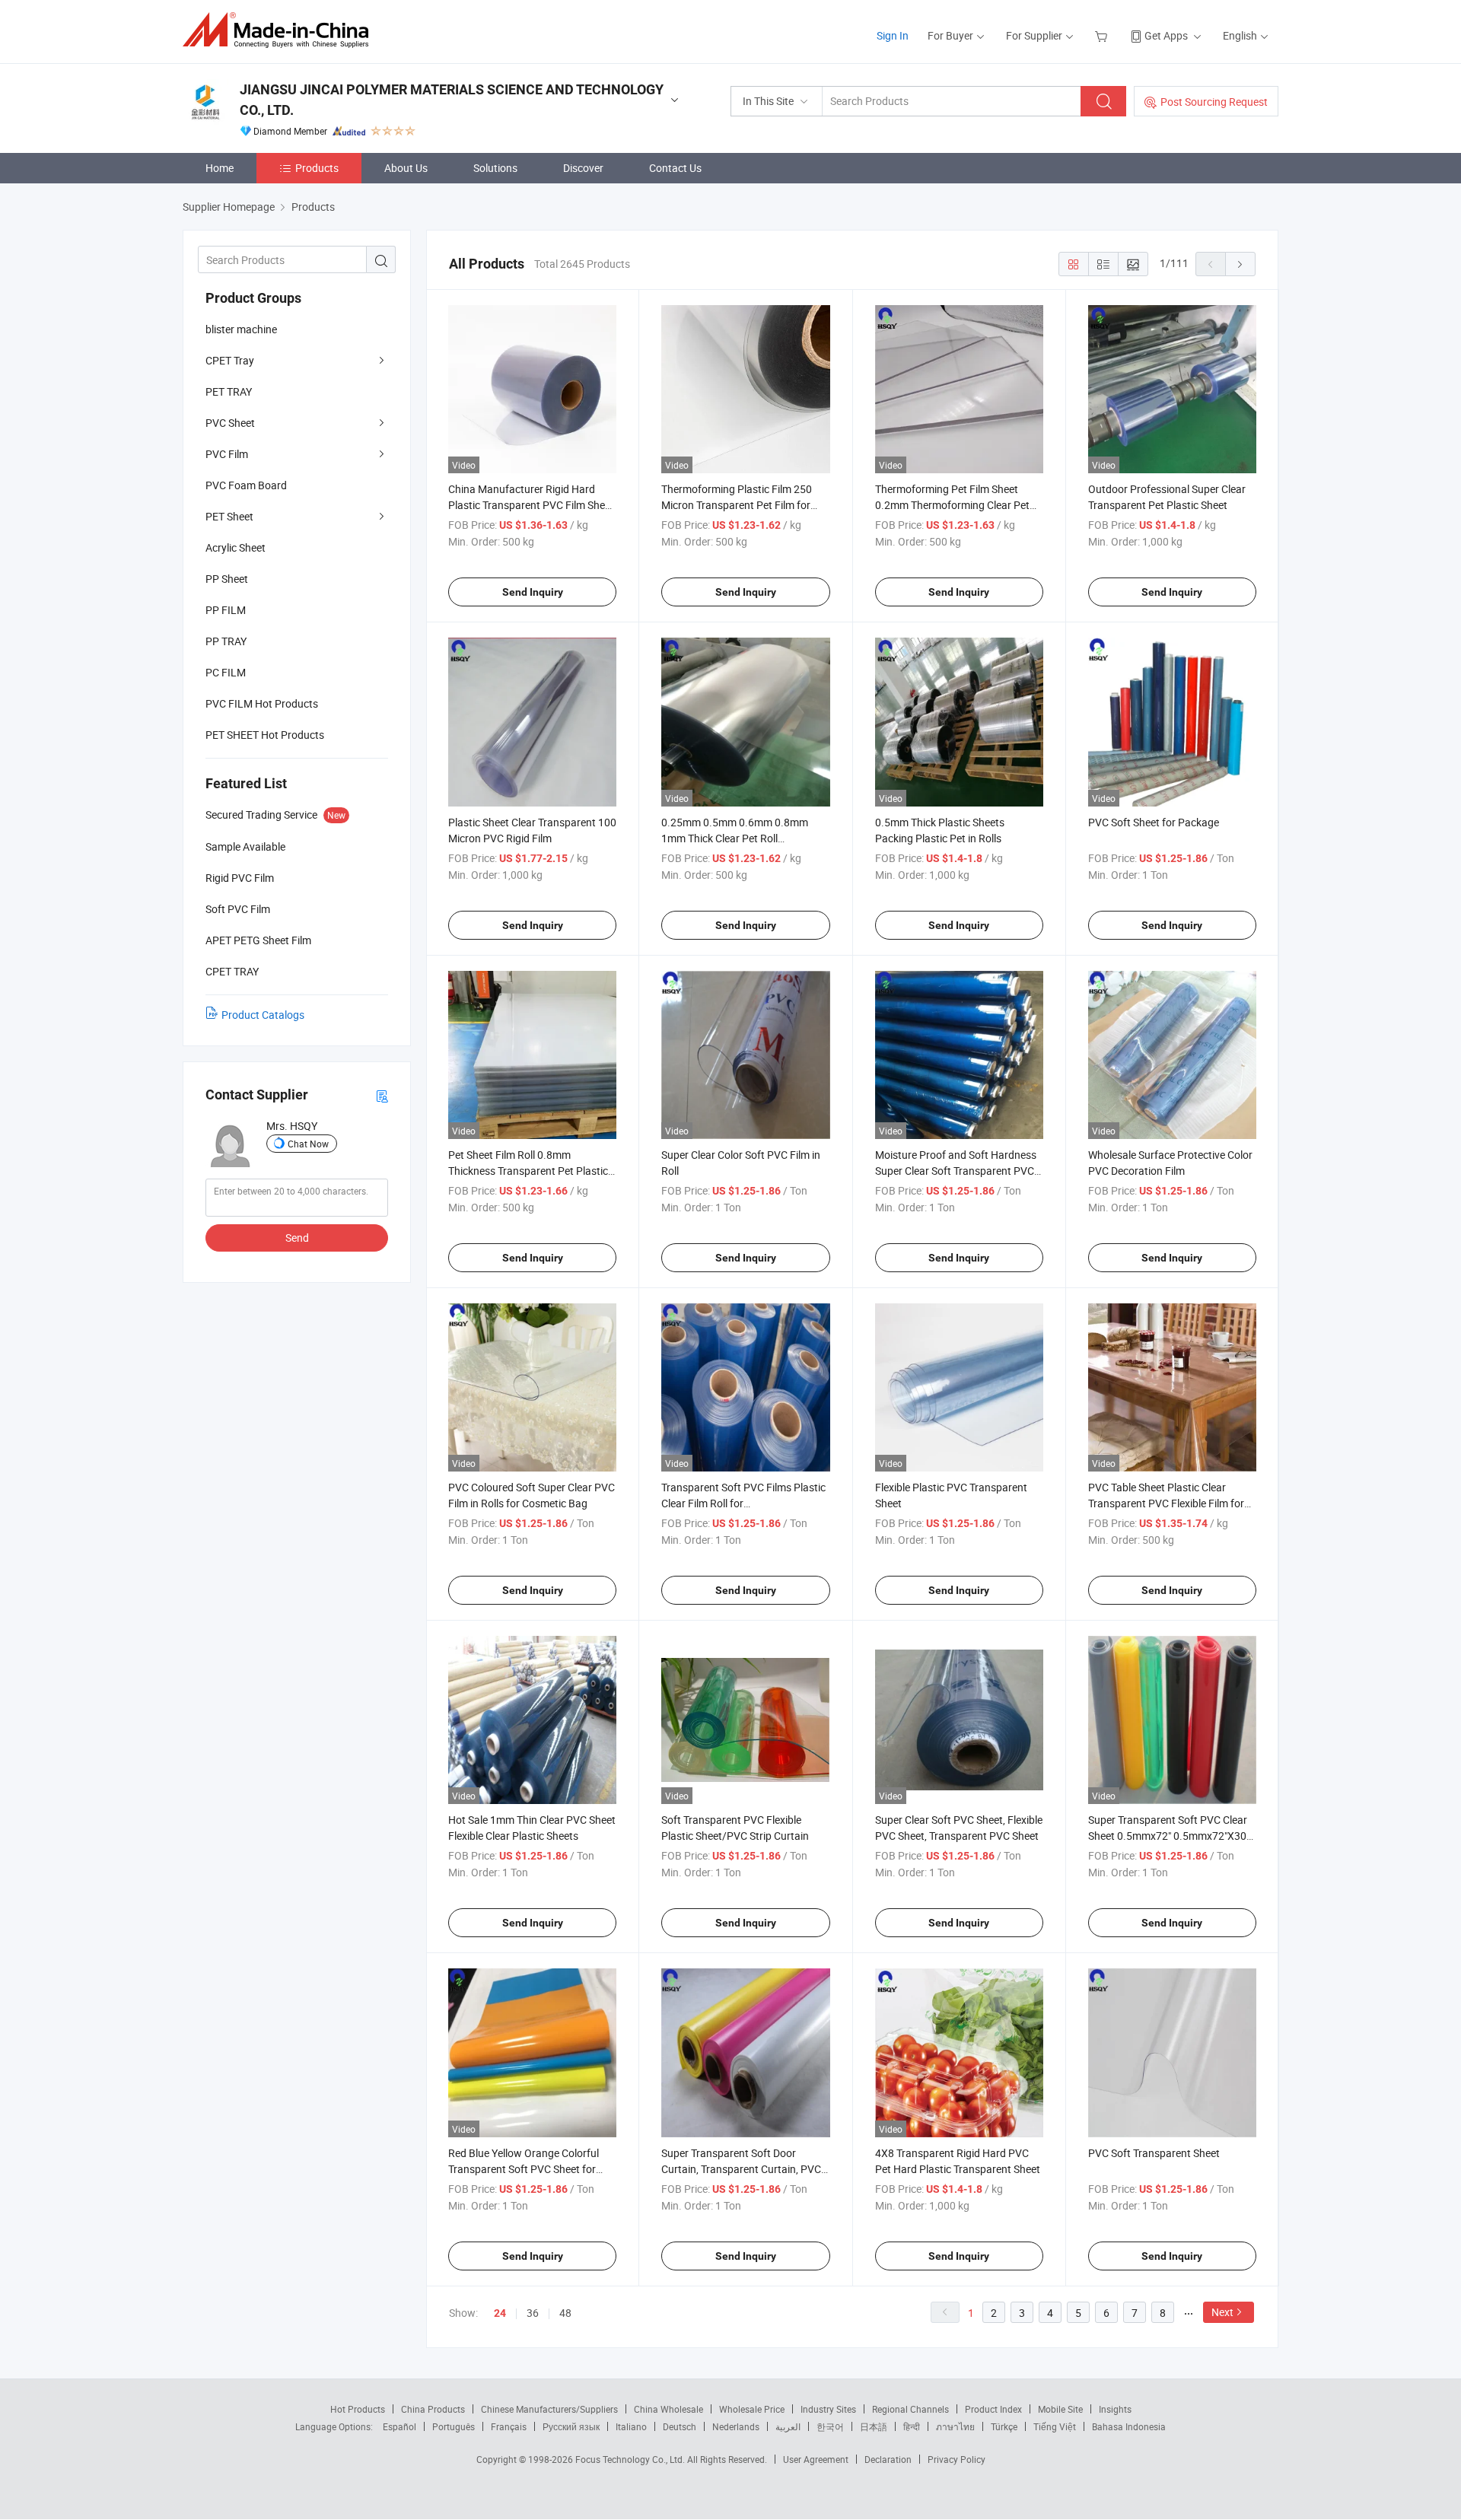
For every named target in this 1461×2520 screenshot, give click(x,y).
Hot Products (358, 2409)
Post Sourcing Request (1214, 102)
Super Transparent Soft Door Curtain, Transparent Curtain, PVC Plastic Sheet (741, 2169)
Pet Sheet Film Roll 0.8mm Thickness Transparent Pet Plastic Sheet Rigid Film (528, 1171)
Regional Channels (910, 2409)
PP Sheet (227, 579)
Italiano (631, 2426)
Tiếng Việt (1055, 2426)
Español (399, 2426)
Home (220, 168)
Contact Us (675, 168)
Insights (1115, 2409)
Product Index (993, 2409)
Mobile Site (1060, 2409)
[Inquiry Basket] (1103, 35)
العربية (788, 2426)
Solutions (495, 168)
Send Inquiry (533, 592)
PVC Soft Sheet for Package (1154, 822)
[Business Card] (382, 1095)
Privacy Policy (956, 2459)
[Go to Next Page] (1240, 264)
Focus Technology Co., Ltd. (631, 2459)
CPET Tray (230, 360)
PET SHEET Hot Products (265, 735)
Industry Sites (828, 2409)
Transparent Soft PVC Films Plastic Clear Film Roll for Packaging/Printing (743, 1503)
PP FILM (226, 610)
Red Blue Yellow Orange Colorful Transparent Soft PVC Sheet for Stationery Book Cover (524, 2169)
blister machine (241, 329)
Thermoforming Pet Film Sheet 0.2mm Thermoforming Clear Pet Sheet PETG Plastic (952, 505)
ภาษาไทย (955, 2426)
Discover (583, 168)
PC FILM (226, 672)
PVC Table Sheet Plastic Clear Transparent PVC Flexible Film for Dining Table (1166, 1503)
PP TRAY (226, 641)
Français (509, 2426)
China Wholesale (668, 2409)
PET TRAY (229, 391)
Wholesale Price (752, 2409)
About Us (406, 168)
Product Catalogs (263, 1015)
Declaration (888, 2459)
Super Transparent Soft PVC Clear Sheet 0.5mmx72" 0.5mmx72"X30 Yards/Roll (1168, 1836)
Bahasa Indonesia (1129, 2426)
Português (454, 2426)
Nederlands (736, 2426)
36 (533, 2313)
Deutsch (680, 2426)
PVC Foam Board (246, 485)
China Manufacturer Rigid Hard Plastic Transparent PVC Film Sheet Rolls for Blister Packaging (531, 505)
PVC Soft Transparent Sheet (1154, 2153)
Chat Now (308, 1144)
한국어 (830, 2426)
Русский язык (571, 2426)
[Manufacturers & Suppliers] (280, 30)
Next (1222, 2312)
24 (500, 2313)
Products (317, 168)
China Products (433, 2409)
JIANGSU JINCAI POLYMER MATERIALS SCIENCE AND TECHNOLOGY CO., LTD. (452, 100)
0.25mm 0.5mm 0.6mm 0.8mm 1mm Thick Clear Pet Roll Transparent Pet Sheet (735, 838)
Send (297, 1238)
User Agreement (816, 2459)
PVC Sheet (230, 423)
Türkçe (1004, 2426)
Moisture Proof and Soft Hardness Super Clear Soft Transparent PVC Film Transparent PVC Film (956, 1171)
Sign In (893, 35)
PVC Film (227, 454)
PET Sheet (229, 516)
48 (565, 2313)
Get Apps (1166, 35)
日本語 (874, 2426)
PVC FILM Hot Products (262, 703)
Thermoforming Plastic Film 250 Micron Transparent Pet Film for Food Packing (737, 505)
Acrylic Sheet (236, 547)
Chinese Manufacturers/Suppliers (549, 2409)
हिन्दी (912, 2426)
